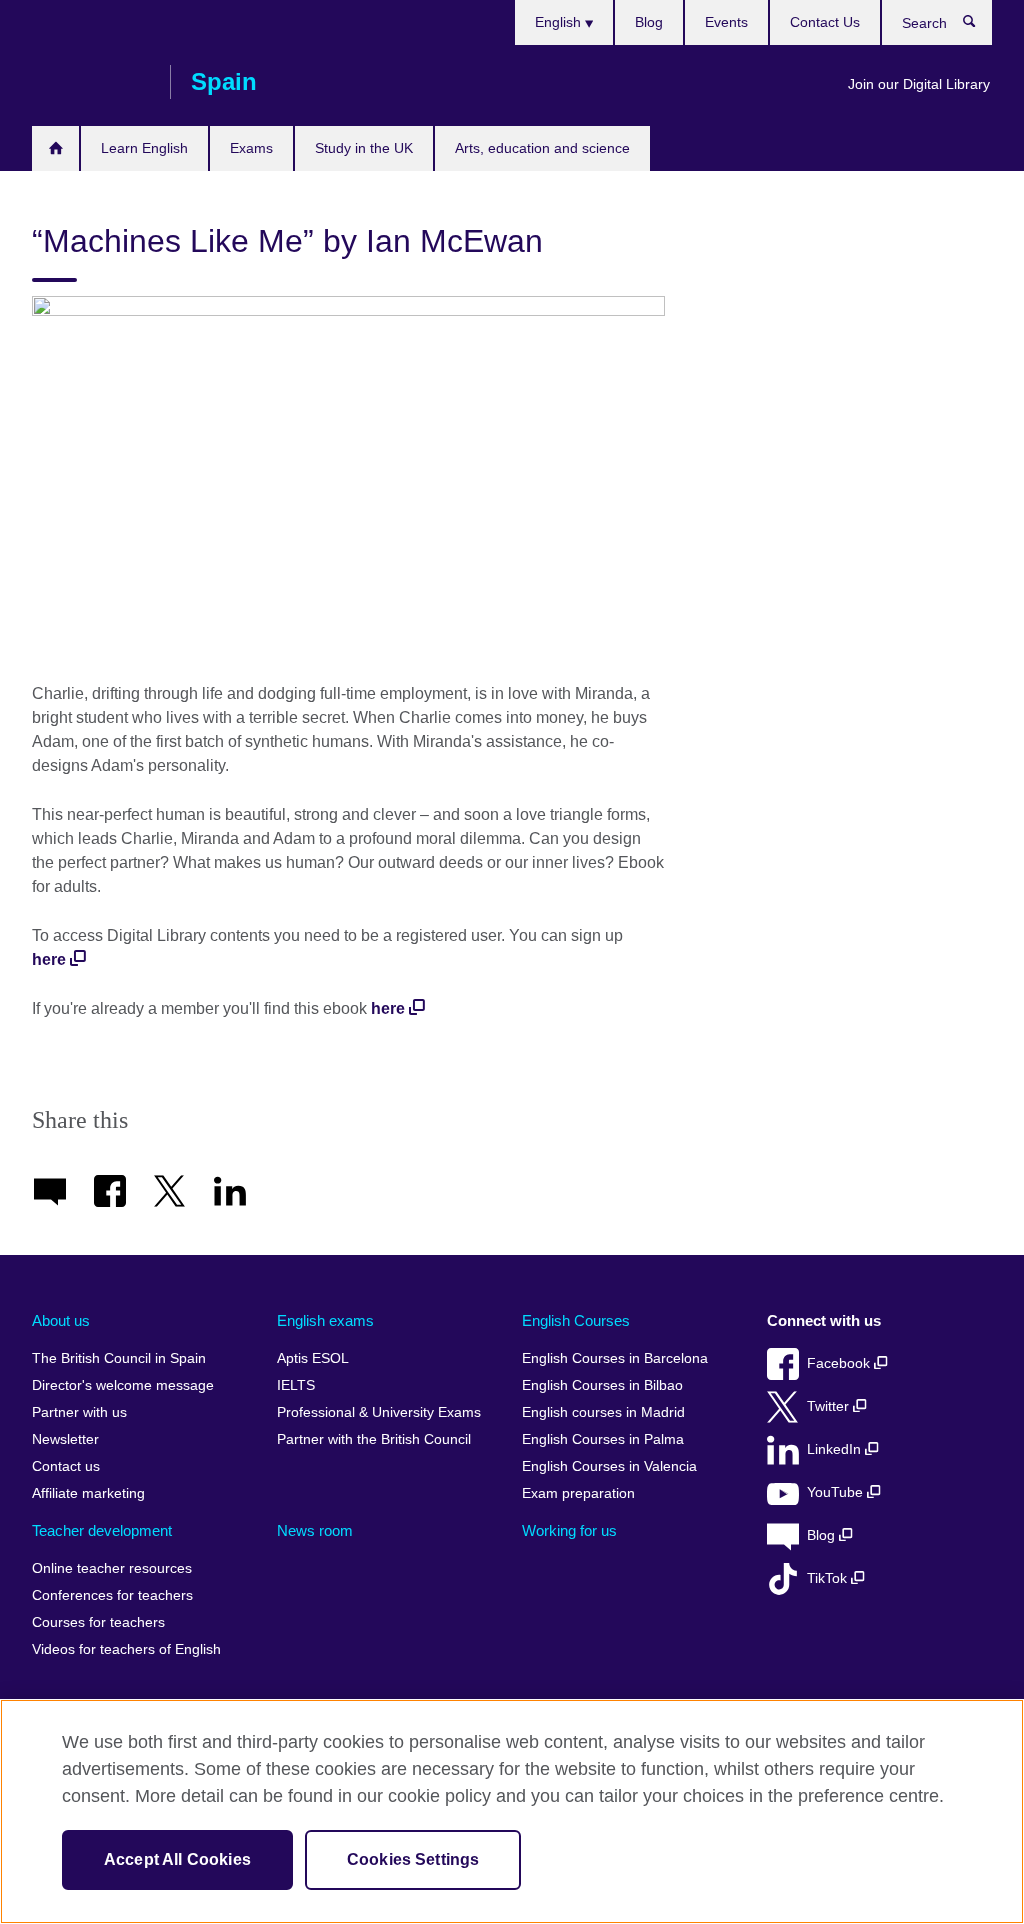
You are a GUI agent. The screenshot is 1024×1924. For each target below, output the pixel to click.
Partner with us (79, 1412)
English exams (325, 1320)
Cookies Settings (413, 1859)
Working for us (569, 1530)
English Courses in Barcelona (615, 1358)
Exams (251, 148)
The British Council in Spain (119, 1358)
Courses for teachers (98, 1622)
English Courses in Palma (603, 1439)
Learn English (144, 148)
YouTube (837, 1492)
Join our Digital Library (919, 84)
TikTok (829, 1578)
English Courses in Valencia (609, 1466)
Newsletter (65, 1439)
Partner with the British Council (374, 1439)
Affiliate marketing (88, 1493)
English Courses (576, 1320)
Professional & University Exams (379, 1412)
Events (726, 22)
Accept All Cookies (177, 1859)
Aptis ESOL (313, 1358)
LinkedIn (836, 1449)
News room (315, 1530)
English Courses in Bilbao (602, 1385)
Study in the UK (364, 148)
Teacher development (102, 1530)
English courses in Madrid (603, 1412)
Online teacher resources (112, 1568)
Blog (649, 22)
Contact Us (825, 22)
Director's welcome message (123, 1385)
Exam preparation (578, 1493)
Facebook (840, 1363)
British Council (91, 82)
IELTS (296, 1385)
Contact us (66, 1466)
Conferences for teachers (112, 1595)
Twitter (830, 1406)
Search (979, 26)
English (560, 22)
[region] (512, 1811)
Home (55, 148)
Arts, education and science (542, 148)
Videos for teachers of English (126, 1649)
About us (61, 1320)
